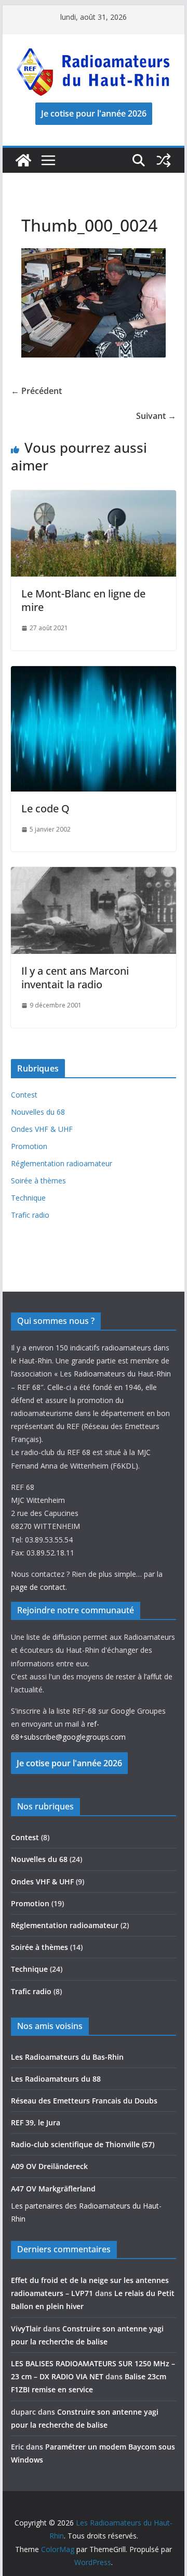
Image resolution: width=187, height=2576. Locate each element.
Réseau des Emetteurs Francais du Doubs (84, 2101)
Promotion (29, 1146)
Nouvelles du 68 (38, 1112)
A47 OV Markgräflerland (53, 2189)
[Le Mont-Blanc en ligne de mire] (93, 498)
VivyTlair (26, 2329)
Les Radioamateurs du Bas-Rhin (67, 2057)
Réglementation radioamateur (62, 1163)
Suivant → (156, 416)
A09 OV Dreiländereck (49, 2166)
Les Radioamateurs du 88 (56, 2079)
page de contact (38, 1587)
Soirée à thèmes (38, 1181)
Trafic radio (30, 1215)
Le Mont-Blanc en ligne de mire (83, 600)
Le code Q (45, 808)
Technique (28, 1198)
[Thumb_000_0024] (93, 255)
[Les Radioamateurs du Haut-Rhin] (23, 160)
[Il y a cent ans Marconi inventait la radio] (93, 874)
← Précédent (36, 391)
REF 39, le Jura (36, 2122)
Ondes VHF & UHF (42, 1129)
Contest (24, 1095)
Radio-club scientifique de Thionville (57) (83, 2144)
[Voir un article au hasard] (164, 160)
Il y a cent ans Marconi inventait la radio (75, 978)
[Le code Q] (93, 673)
